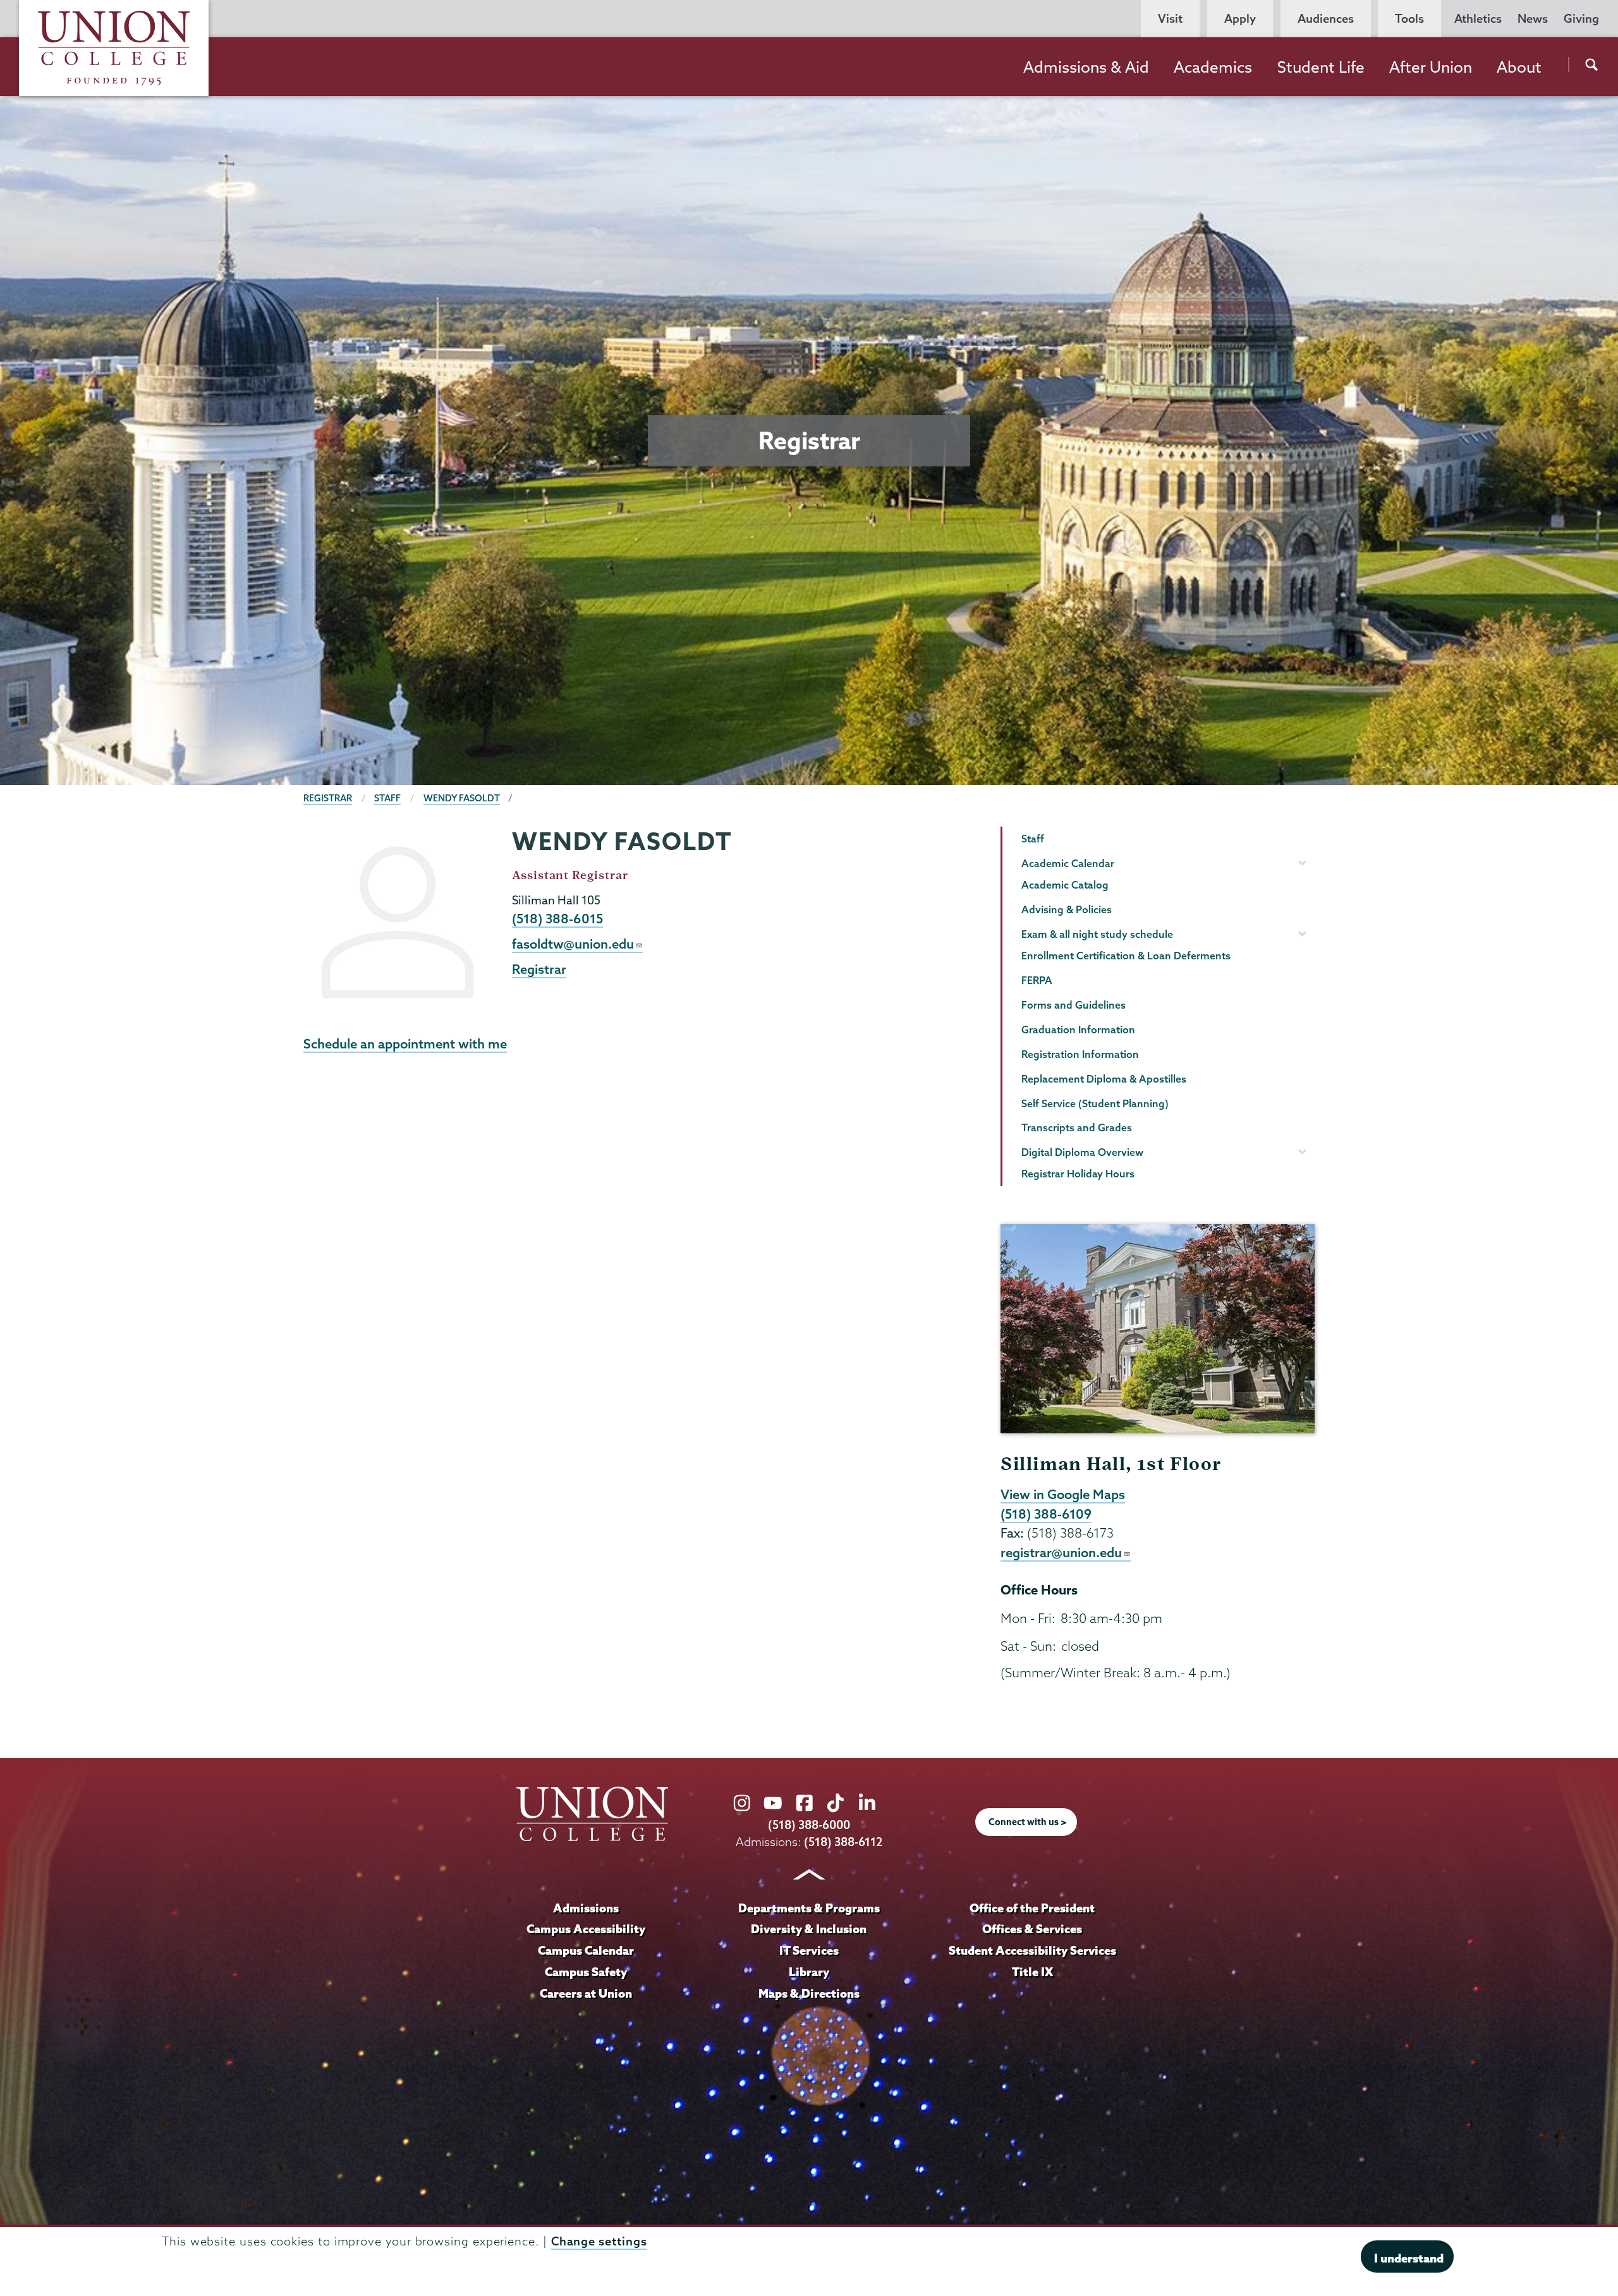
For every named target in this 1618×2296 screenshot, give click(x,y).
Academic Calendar (1068, 863)
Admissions (586, 1908)
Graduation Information (1078, 1030)
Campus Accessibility (586, 1929)
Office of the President (1032, 1908)
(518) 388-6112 (843, 1842)
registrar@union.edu (1061, 1552)
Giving (1581, 19)
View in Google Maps (1063, 1494)
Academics (1213, 67)
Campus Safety (586, 1972)
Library (809, 1972)
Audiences (1326, 19)
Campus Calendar (586, 1950)
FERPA (1037, 980)
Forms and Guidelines (1074, 1005)
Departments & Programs (809, 1908)
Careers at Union (586, 1993)
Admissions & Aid (1086, 67)
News (1533, 19)
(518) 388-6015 (557, 918)
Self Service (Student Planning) (1095, 1103)
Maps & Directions (809, 1993)
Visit (1170, 19)
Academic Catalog (1065, 885)
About (1519, 67)
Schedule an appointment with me (405, 1043)
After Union (1431, 67)
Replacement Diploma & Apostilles (1104, 1079)
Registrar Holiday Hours (1078, 1174)
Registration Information (1080, 1054)
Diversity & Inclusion (809, 1929)
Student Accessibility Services (1032, 1950)
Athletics (1478, 19)
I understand (1409, 2258)
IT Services (809, 1950)
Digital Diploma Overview (1082, 1152)
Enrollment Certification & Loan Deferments (1126, 956)
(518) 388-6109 (1046, 1514)
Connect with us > (1028, 1822)
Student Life (1321, 67)
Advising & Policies (1067, 909)
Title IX (1032, 1972)
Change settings (599, 2241)
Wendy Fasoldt (462, 798)
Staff (387, 798)
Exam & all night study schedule (1097, 934)
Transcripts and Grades (1077, 1127)
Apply (1240, 19)
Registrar (328, 798)
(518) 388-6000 (809, 1825)
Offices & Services (1032, 1929)
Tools (1409, 19)
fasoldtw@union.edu (573, 944)
